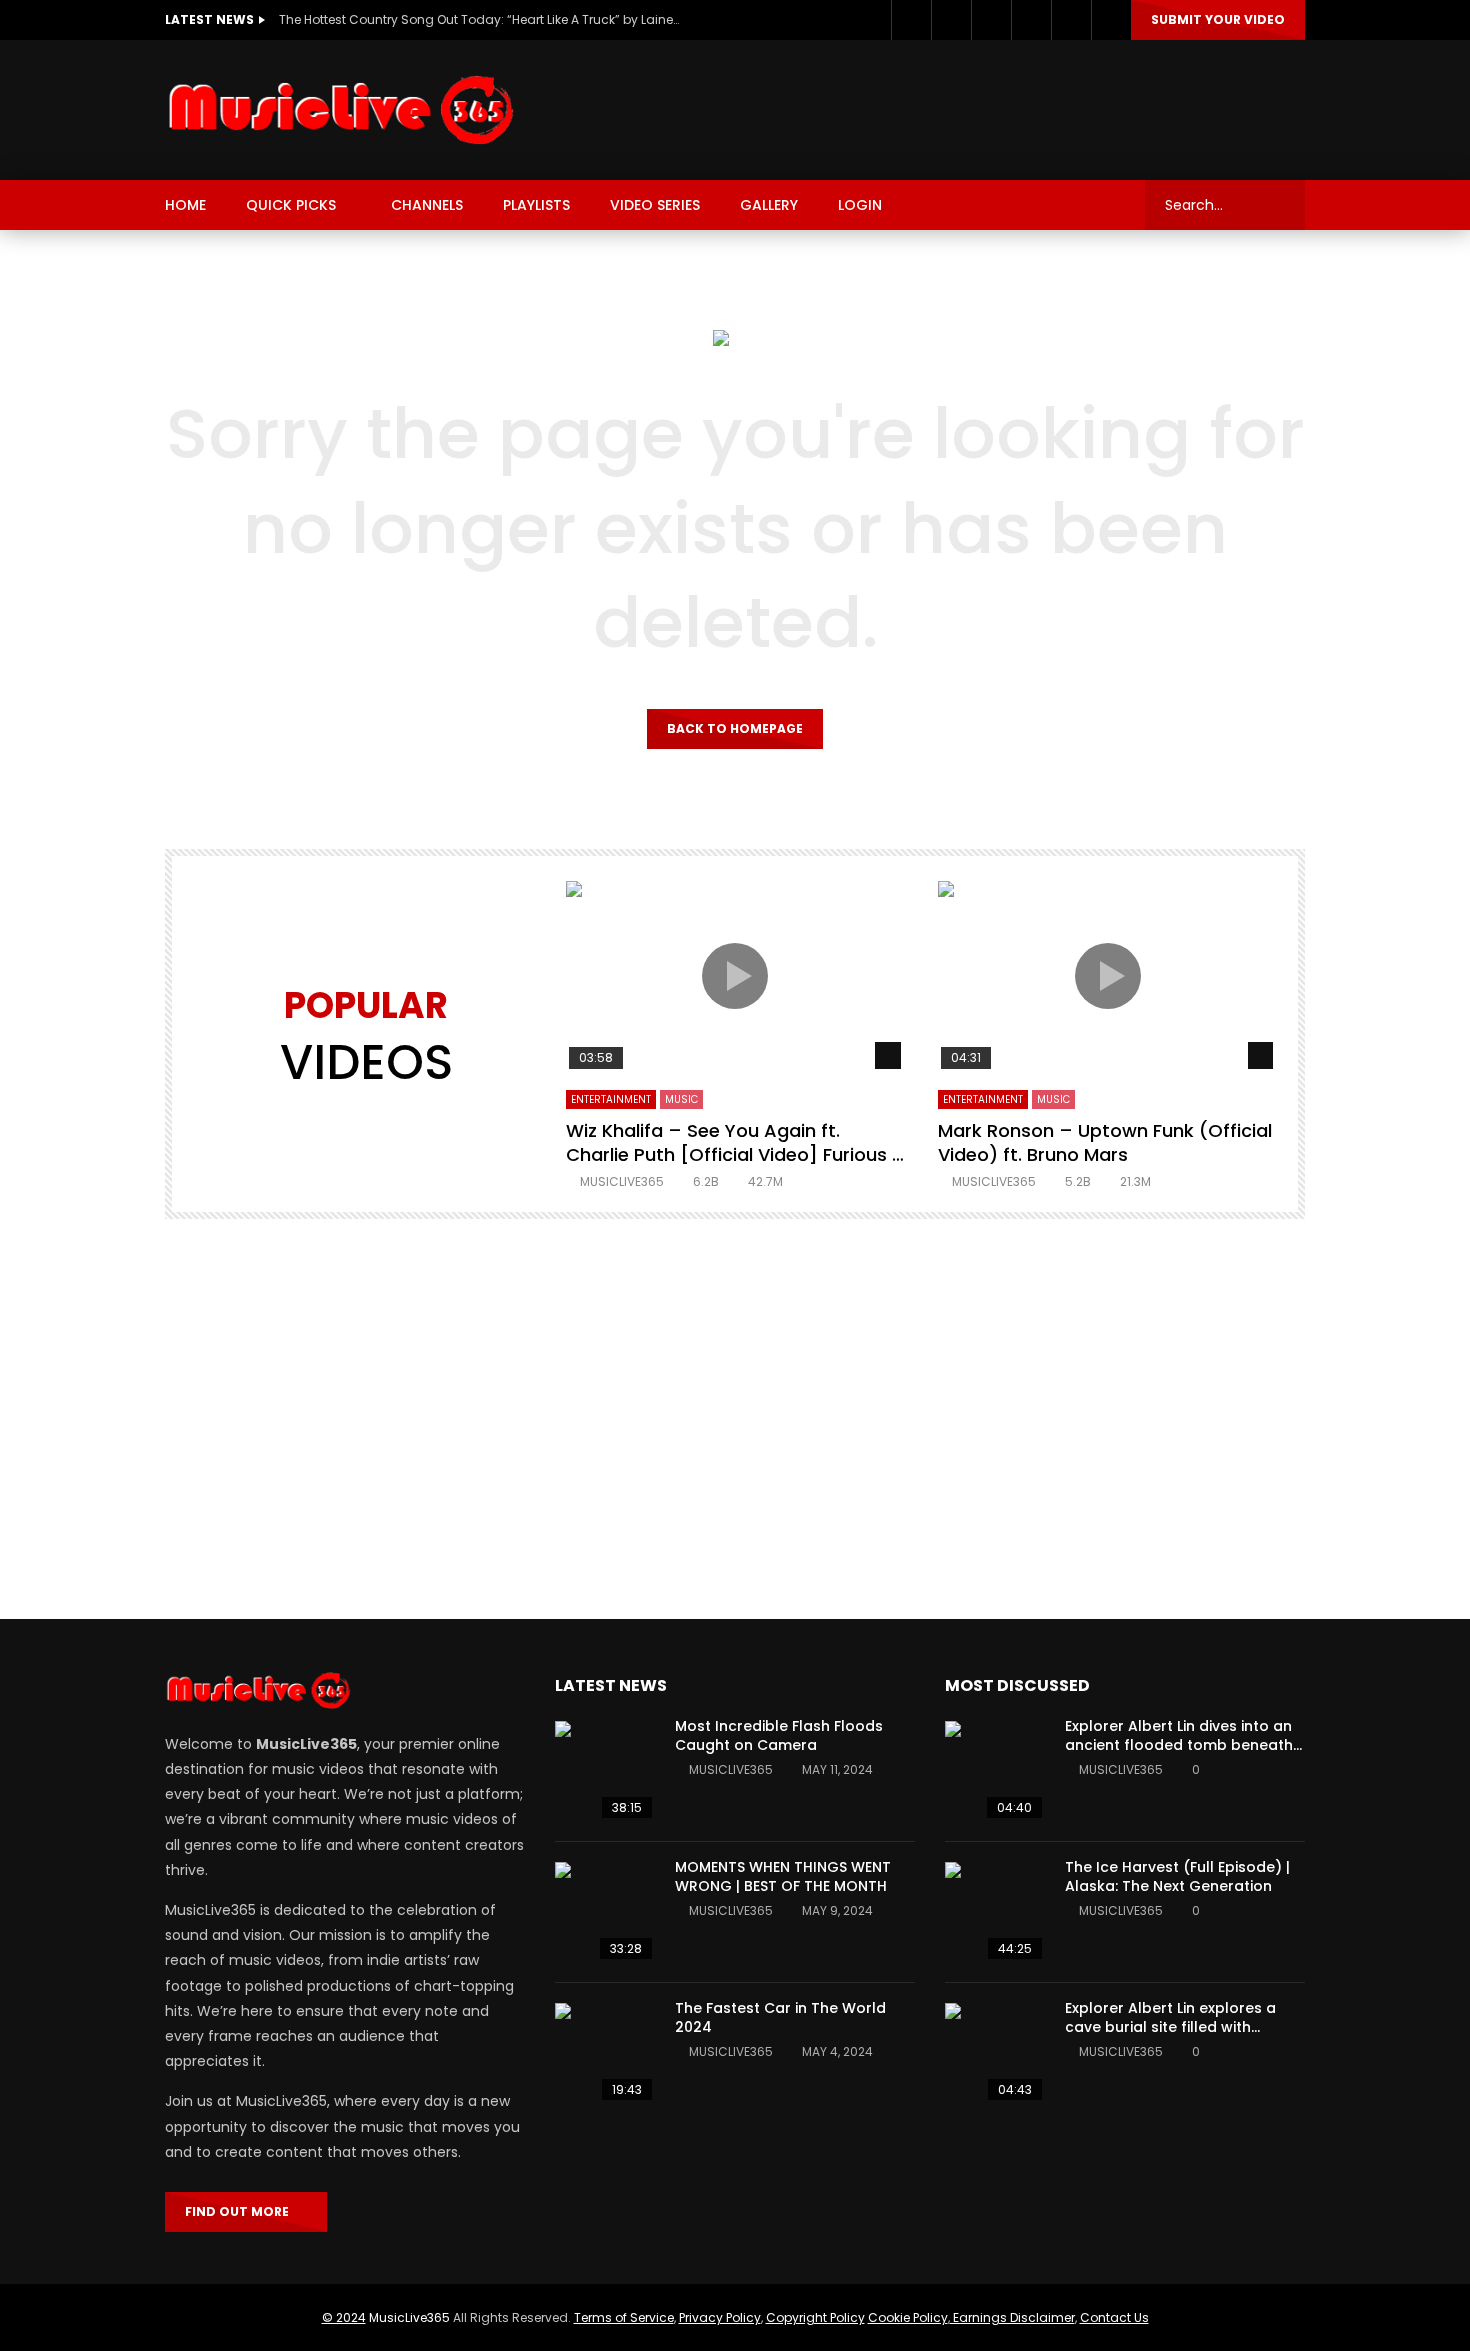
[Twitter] (951, 20)
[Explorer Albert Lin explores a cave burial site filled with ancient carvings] (995, 2053)
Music (681, 1099)
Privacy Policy (720, 2317)
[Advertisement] (941, 106)
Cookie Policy (908, 2317)
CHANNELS (427, 205)
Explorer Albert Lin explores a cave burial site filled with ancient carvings (1170, 2027)
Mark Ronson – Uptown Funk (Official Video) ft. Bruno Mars (1105, 1142)
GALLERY (769, 205)
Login (860, 205)
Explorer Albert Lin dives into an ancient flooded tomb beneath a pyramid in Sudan (1179, 1745)
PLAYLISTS (536, 205)
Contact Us (1114, 2317)
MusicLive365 (409, 2317)
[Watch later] (1031, 20)
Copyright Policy (815, 2317)
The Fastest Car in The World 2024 (780, 2017)
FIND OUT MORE (241, 2211)
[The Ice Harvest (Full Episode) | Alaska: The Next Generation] (995, 1912)
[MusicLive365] (343, 110)
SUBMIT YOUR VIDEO (1218, 19)
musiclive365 (622, 1181)
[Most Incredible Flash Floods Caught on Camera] (605, 1771)
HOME (185, 205)
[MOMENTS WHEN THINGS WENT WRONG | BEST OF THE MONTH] (605, 1912)
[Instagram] (991, 20)
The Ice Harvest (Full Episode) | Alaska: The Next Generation (1177, 1876)
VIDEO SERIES (655, 205)
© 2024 (344, 2317)
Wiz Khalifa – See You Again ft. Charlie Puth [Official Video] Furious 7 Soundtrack (734, 1155)
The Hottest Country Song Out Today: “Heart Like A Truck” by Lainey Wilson (479, 19)
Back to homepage (735, 728)
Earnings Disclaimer (1012, 2317)
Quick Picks (291, 205)
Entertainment (611, 1099)
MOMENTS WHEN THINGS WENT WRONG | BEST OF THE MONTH (783, 1876)
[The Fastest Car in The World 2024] (605, 2053)
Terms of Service (624, 2317)
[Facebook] (911, 20)
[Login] (1111, 20)
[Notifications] (1071, 20)
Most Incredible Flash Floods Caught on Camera (779, 1735)
